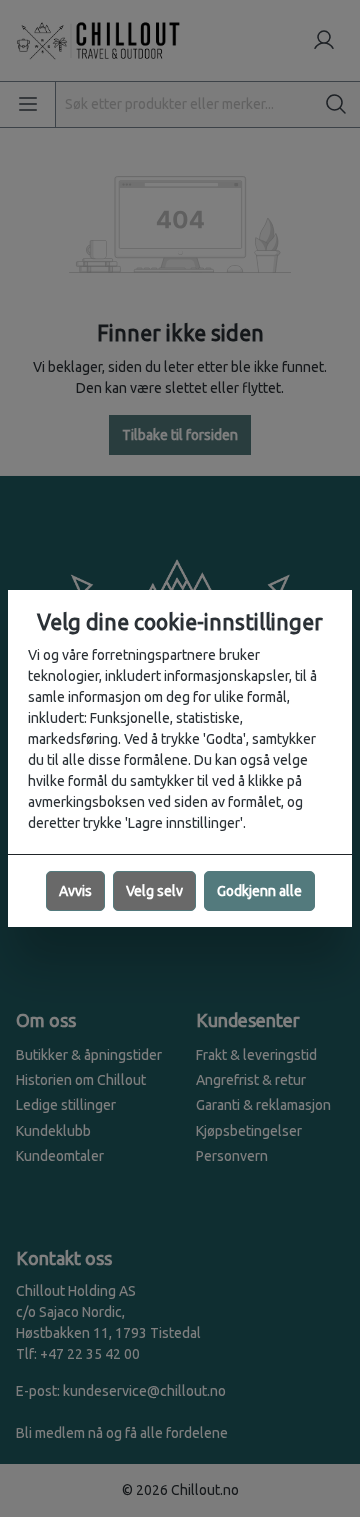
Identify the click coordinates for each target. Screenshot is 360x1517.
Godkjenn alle (259, 891)
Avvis (75, 891)
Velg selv (154, 891)
